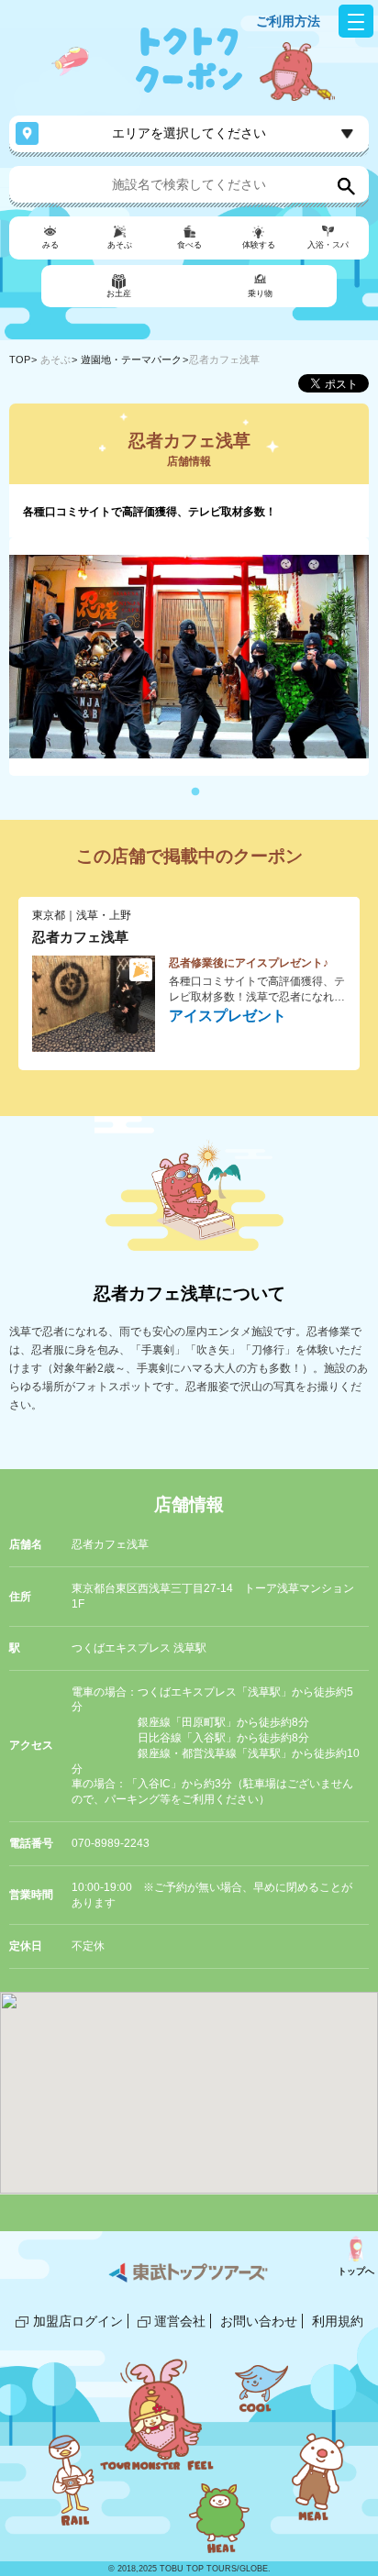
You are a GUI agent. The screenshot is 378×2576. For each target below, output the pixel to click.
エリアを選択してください (189, 133)
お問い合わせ (259, 2321)
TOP (20, 359)
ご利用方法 (288, 21)
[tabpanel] (189, 657)
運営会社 (180, 2321)
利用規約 (338, 2321)
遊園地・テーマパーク (131, 359)
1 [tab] (195, 792)
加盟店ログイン (78, 2321)
